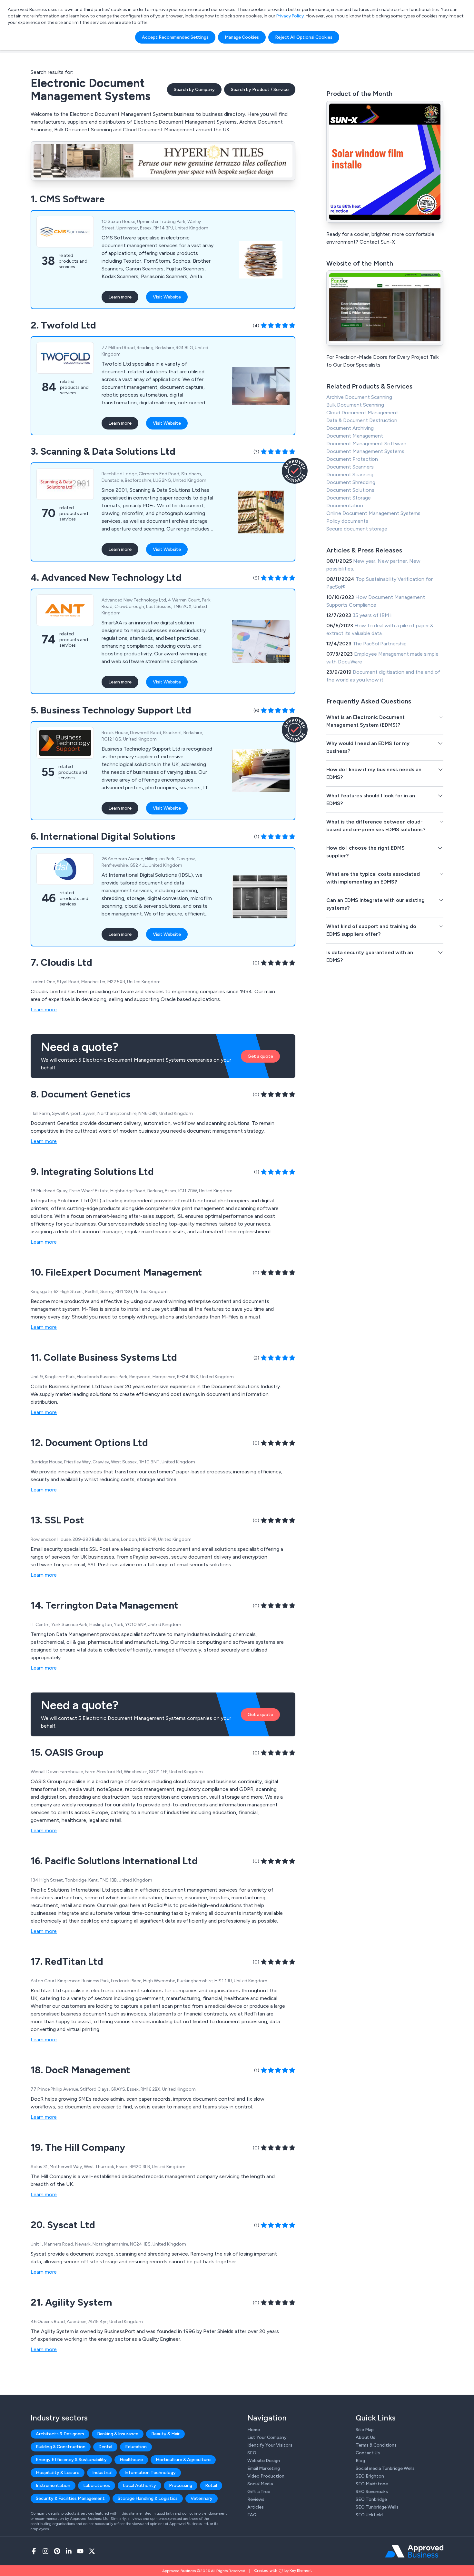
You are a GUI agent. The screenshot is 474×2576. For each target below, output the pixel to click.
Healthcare (131, 2460)
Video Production (266, 2476)
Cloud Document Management (362, 413)
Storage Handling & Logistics (148, 2498)
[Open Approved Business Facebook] (34, 2551)
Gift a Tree (259, 2492)
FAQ (252, 2515)
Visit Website (167, 297)
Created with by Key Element (283, 2571)
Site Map (365, 2430)
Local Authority (139, 2485)
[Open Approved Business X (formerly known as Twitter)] (92, 2551)
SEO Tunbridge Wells (377, 2507)
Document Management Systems (365, 451)
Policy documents (347, 521)
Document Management (355, 436)
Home (254, 2430)
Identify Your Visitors (270, 2445)
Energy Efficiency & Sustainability (71, 2460)
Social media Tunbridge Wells (385, 2468)
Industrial (102, 2473)
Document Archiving (350, 428)
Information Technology (150, 2473)
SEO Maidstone (372, 2484)
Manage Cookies (242, 37)
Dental (105, 2447)
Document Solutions (350, 490)
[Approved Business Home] (414, 2551)
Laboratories (97, 2485)
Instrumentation (53, 2485)
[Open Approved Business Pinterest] (57, 2551)
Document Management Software (366, 444)
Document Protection (352, 459)
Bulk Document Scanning (355, 405)
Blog (360, 2461)
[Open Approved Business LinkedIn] (69, 2551)
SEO (252, 2453)
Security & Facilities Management (70, 2498)
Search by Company (194, 90)
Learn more (120, 297)
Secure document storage (357, 529)
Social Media (260, 2484)
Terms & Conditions (376, 2445)
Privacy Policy (290, 16)
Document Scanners (350, 467)
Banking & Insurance (118, 2434)
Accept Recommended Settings (175, 37)
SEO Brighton (370, 2476)
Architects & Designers (60, 2434)
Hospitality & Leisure (58, 2473)
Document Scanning (350, 475)
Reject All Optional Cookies (304, 37)
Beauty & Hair (165, 2434)
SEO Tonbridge (371, 2499)
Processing (181, 2485)
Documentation (345, 505)
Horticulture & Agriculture (183, 2460)
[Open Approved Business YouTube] (80, 2551)
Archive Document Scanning (359, 397)
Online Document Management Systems (373, 513)
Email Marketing (264, 2468)
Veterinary (202, 2498)
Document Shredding (351, 482)
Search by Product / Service (260, 90)
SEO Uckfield (369, 2515)
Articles (256, 2507)
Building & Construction (61, 2447)
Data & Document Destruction (362, 420)
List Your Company (267, 2437)
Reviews (256, 2499)
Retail (211, 2485)
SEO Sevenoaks (372, 2492)
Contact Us (368, 2453)
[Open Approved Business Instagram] (45, 2551)
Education (136, 2447)
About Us (365, 2437)
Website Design (264, 2461)
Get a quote (260, 1056)
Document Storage (349, 498)
